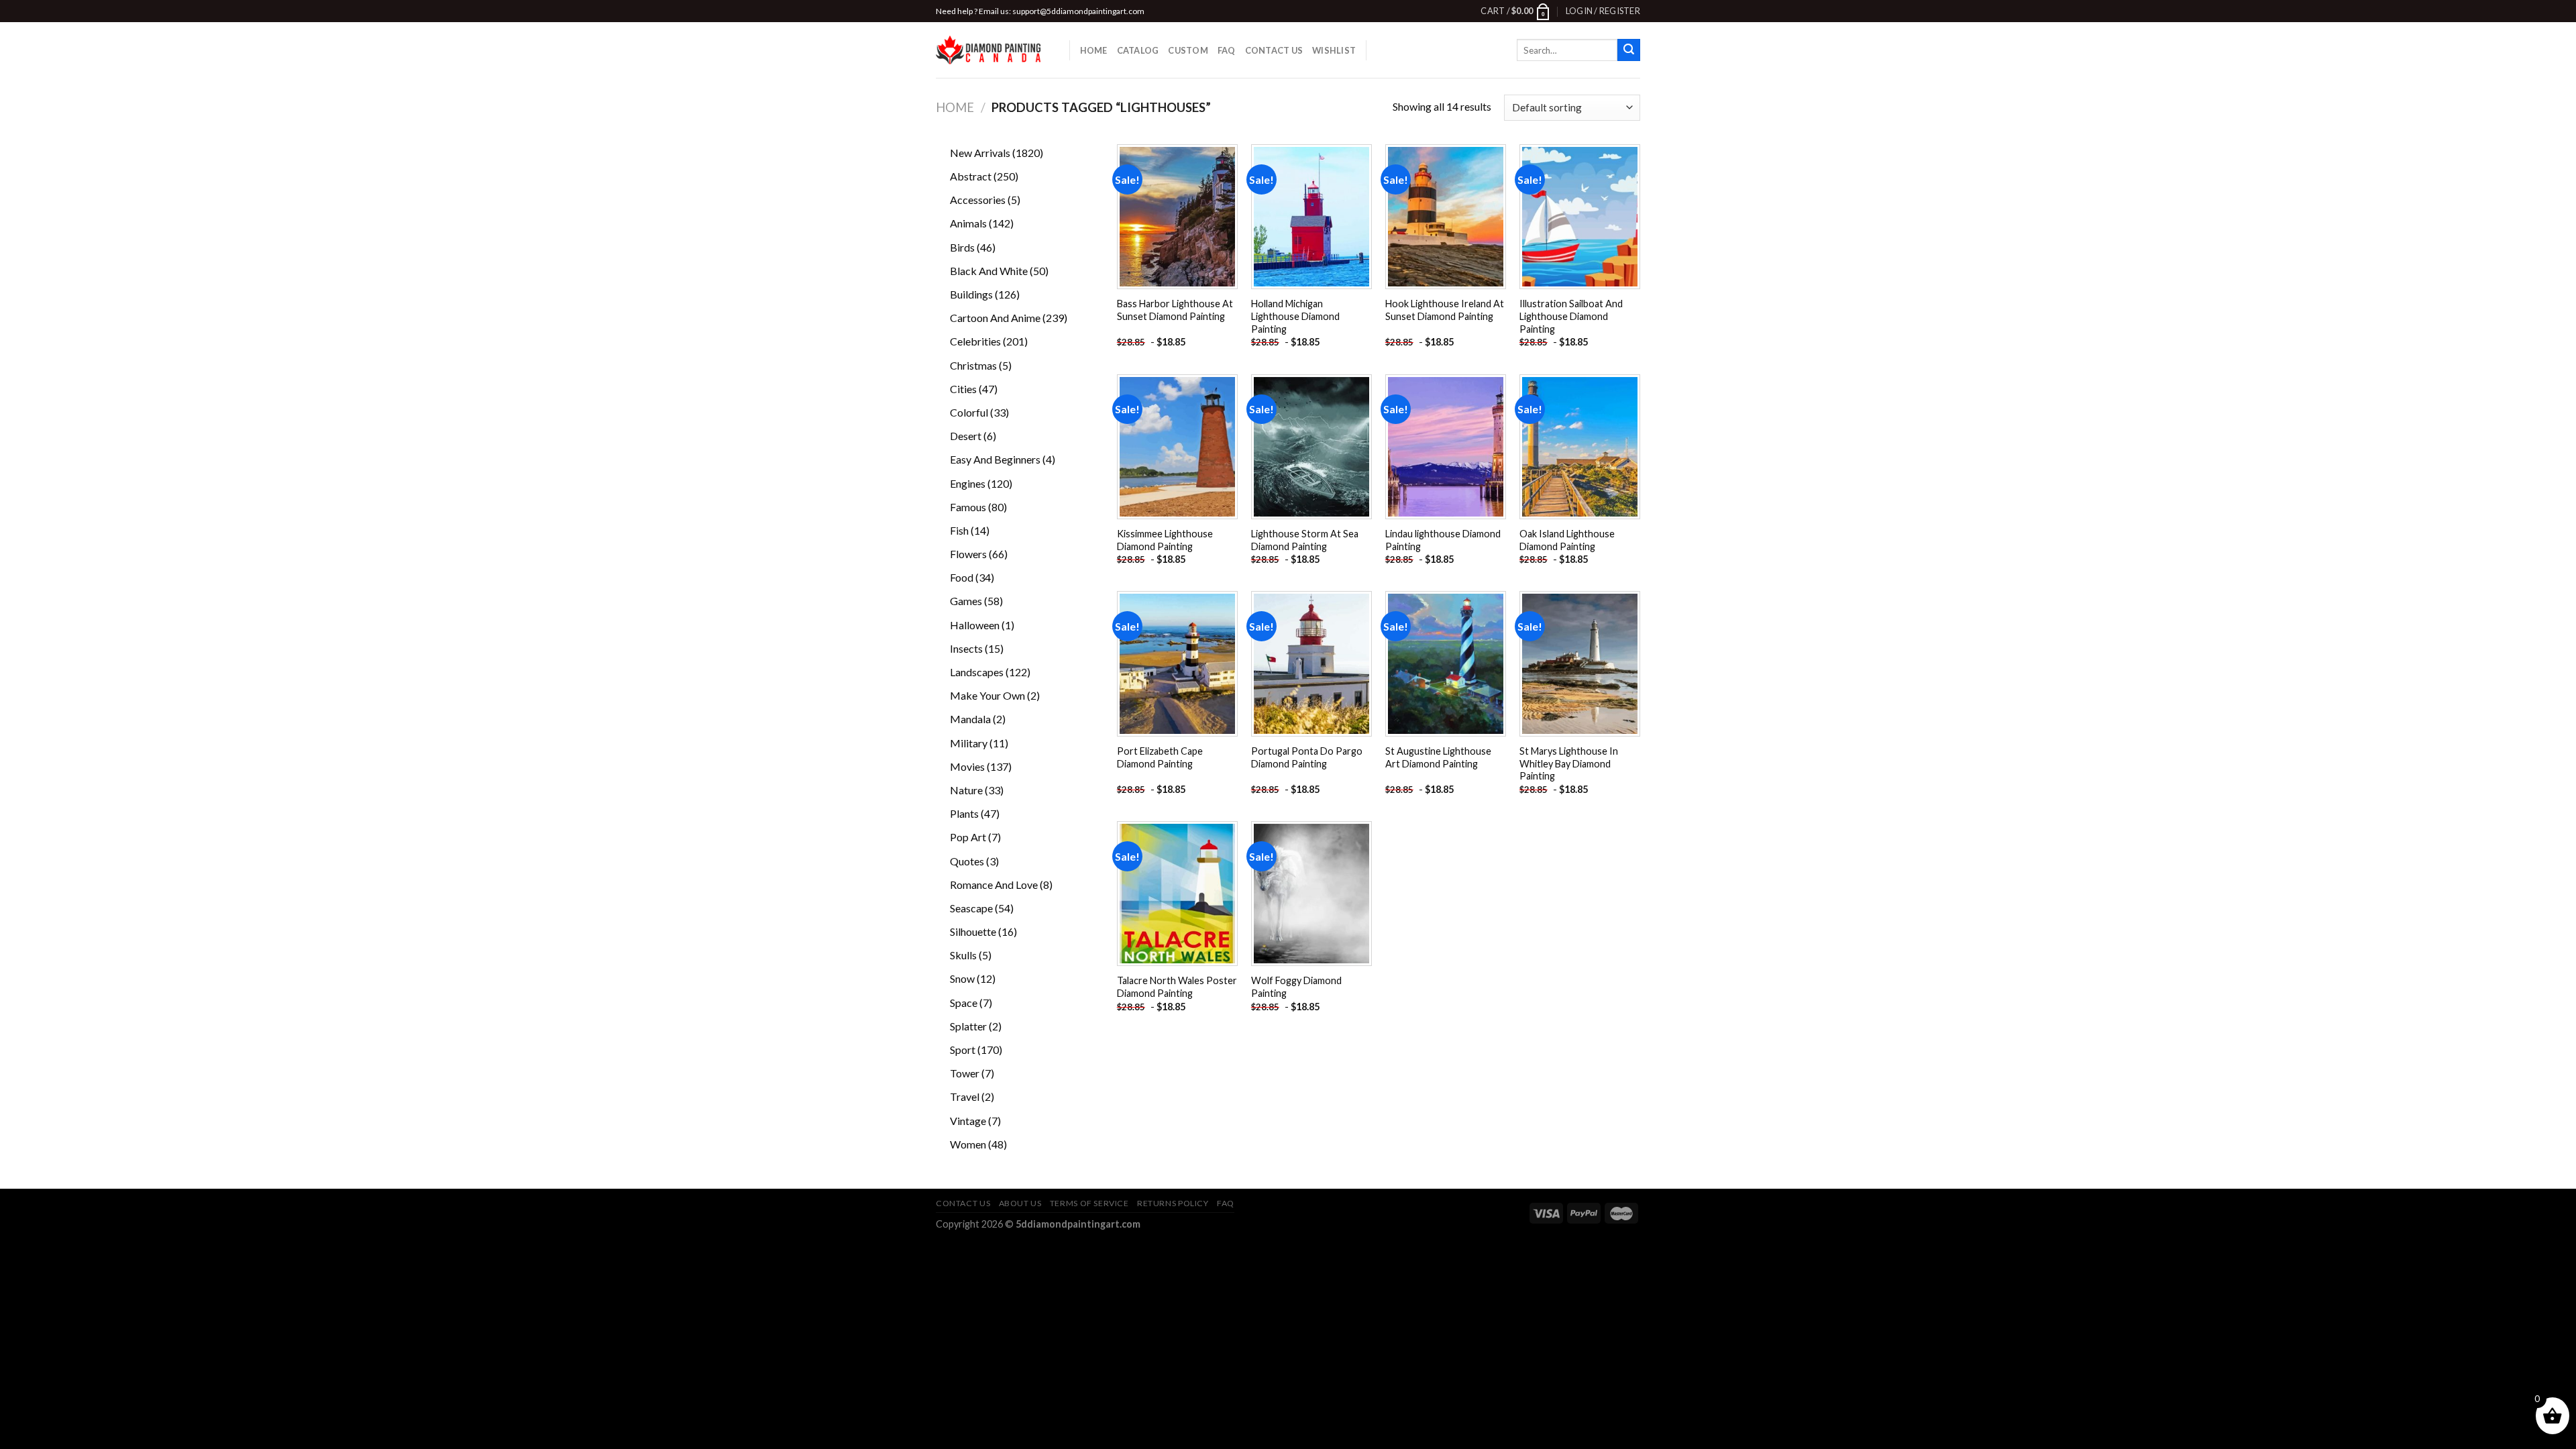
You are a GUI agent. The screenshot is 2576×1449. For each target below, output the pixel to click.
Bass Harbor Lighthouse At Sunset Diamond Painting (1175, 310)
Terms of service (1089, 1203)
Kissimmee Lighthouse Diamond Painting (1165, 540)
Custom (1188, 50)
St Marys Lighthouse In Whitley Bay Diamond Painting (1569, 763)
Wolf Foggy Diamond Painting (1296, 987)
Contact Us (1274, 50)
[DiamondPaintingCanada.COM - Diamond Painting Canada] (992, 50)
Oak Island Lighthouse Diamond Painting (1567, 540)
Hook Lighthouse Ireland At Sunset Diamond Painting (1445, 310)
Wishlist (1334, 50)
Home (1094, 50)
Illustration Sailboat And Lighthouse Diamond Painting (1571, 316)
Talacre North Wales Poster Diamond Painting (1177, 987)
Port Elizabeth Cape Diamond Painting (1160, 757)
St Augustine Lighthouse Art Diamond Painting (1438, 757)
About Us (1020, 1203)
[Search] (1629, 50)
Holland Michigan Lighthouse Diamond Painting (1295, 316)
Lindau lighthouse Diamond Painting (1443, 540)
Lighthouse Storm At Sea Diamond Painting (1305, 540)
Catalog (1138, 50)
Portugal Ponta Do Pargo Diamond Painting (1307, 757)
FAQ (1227, 50)
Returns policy (1173, 1203)
